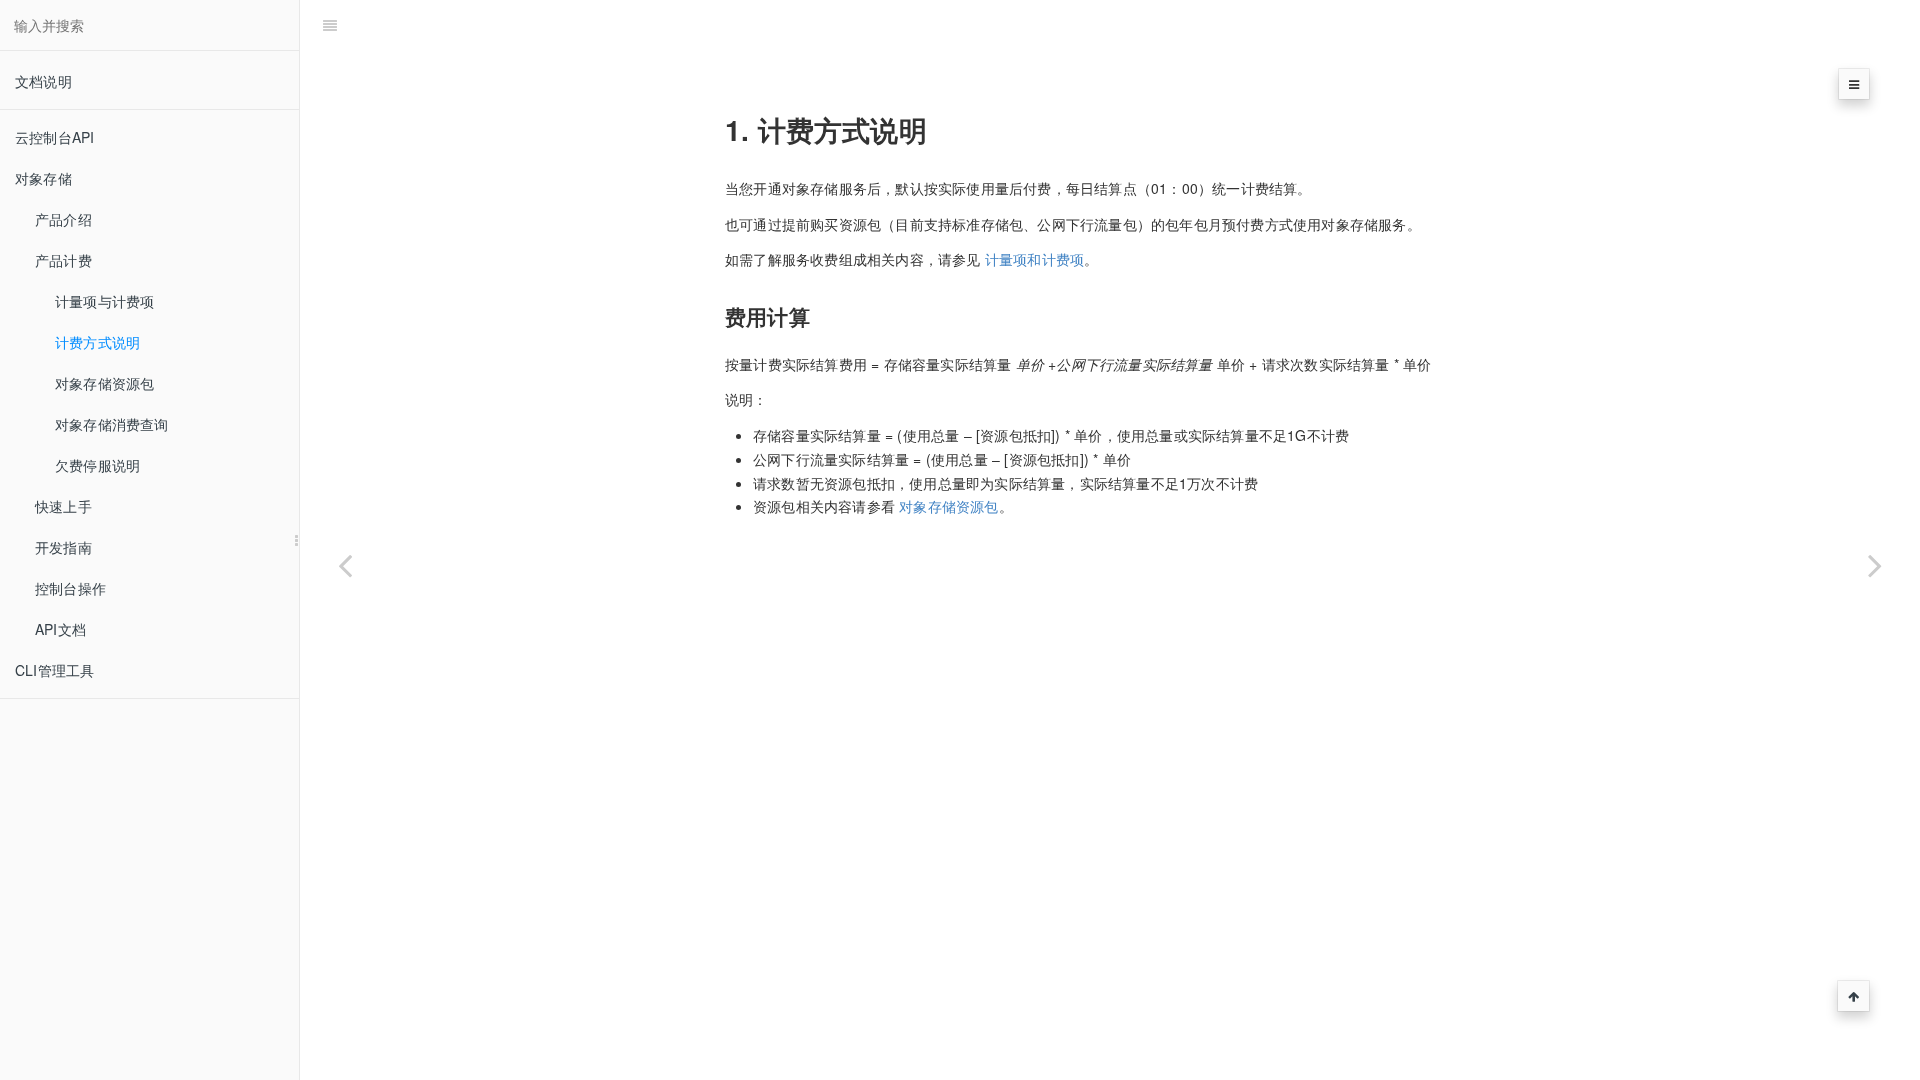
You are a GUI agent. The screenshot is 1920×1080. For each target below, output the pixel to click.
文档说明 (43, 81)
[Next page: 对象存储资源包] (1875, 565)
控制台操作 (70, 588)
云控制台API (54, 137)
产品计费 (63, 260)
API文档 (60, 629)
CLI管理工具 (54, 670)
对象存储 (43, 178)
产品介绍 (63, 219)
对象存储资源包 (104, 383)
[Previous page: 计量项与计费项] (345, 565)
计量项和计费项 (1034, 259)
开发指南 (63, 547)
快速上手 (63, 506)
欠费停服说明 (97, 465)
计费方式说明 (97, 342)
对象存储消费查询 (112, 424)
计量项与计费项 (104, 301)
